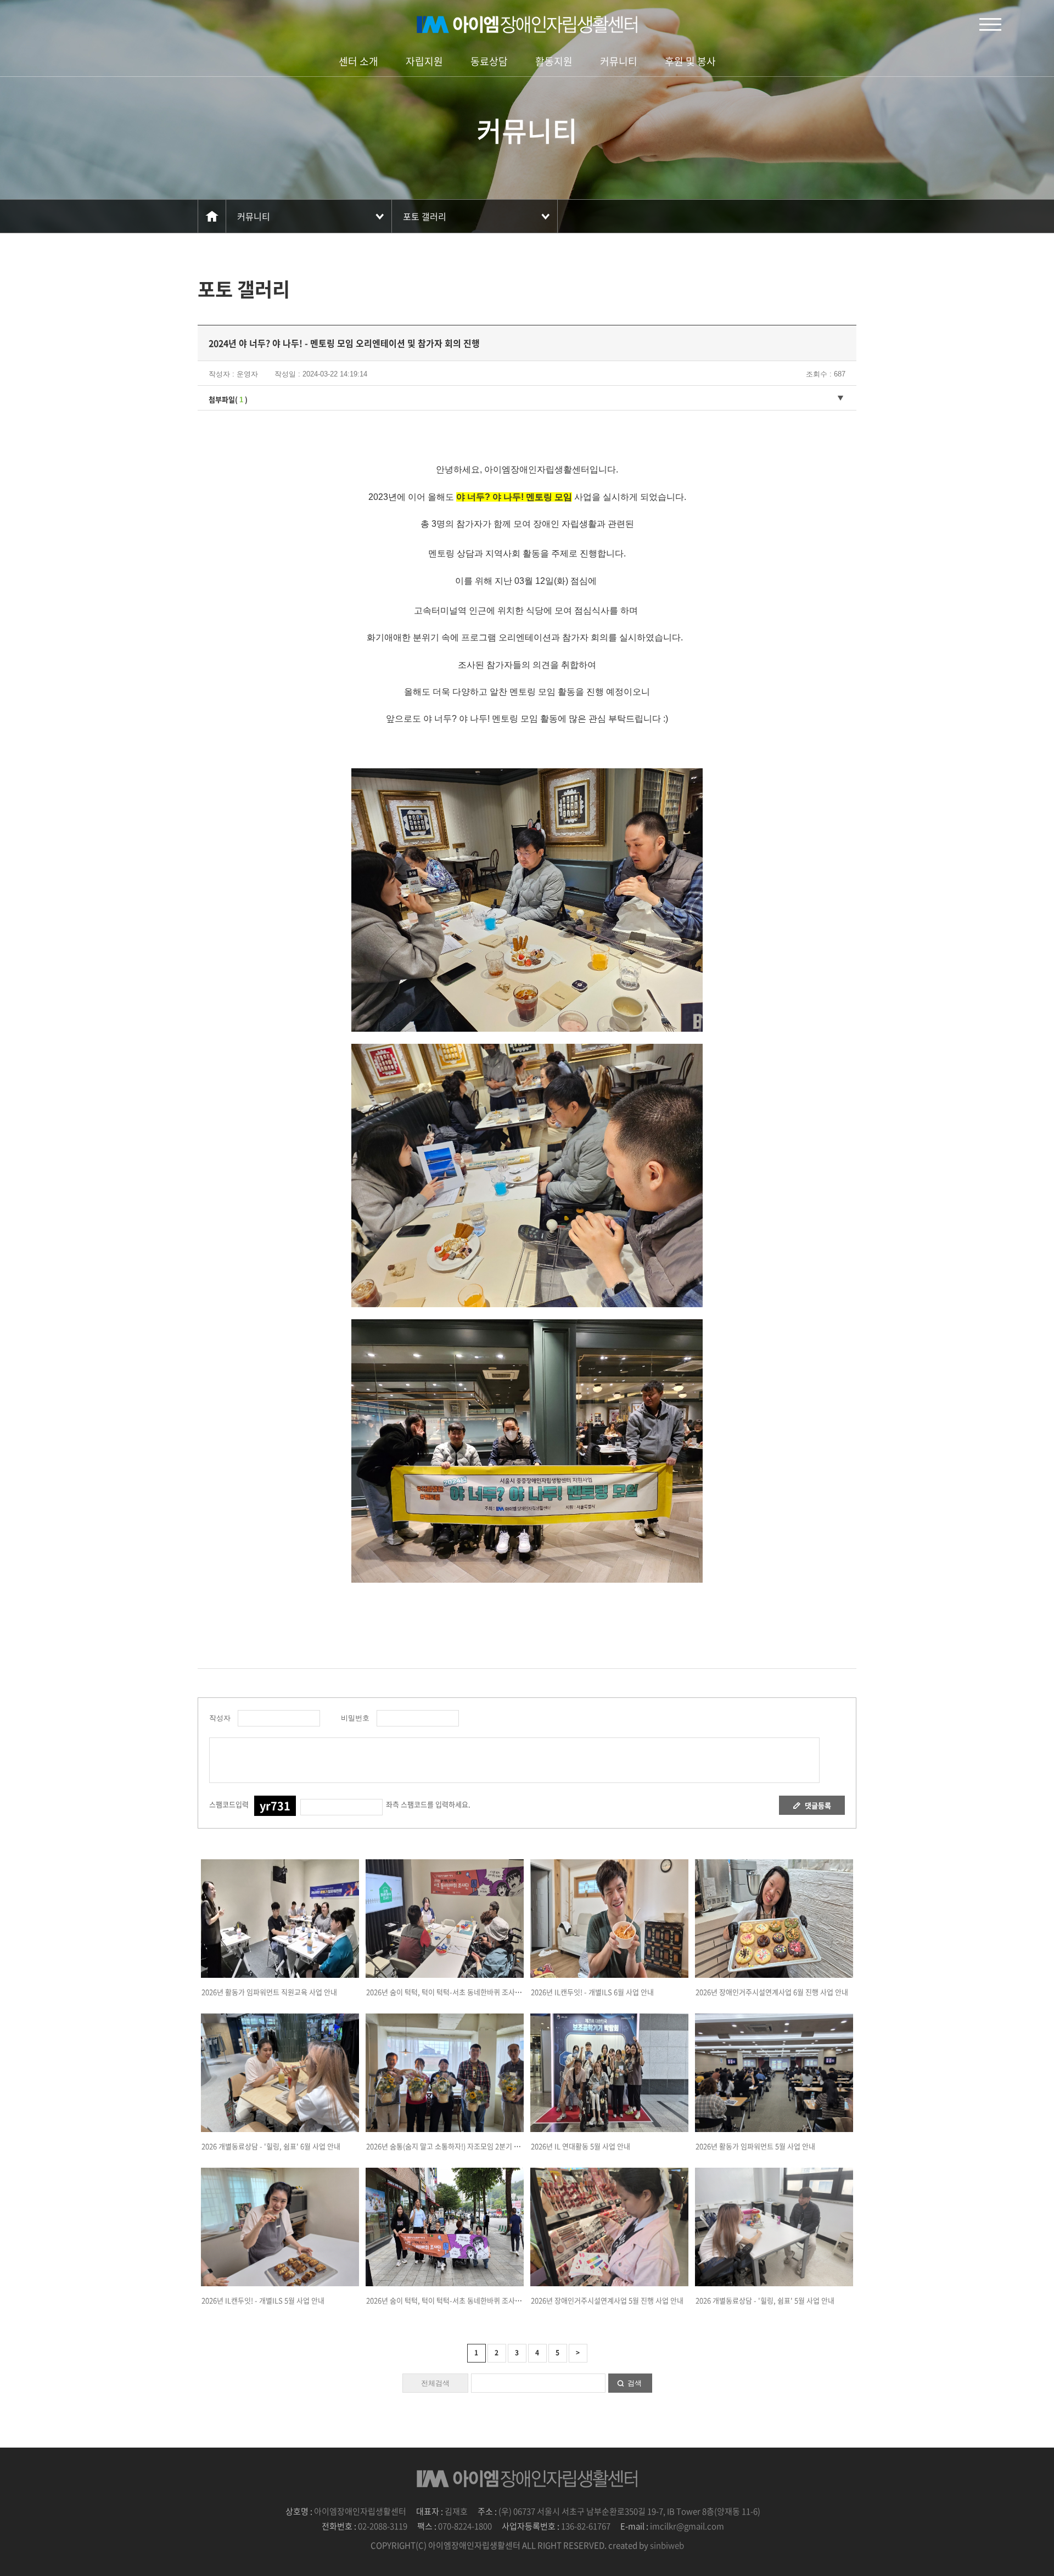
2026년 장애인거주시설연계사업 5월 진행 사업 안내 (607, 2300)
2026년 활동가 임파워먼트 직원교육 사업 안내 (269, 1992)
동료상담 (489, 61)
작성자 (220, 1718)
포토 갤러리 (425, 216)
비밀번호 (353, 1718)
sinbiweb (667, 2545)
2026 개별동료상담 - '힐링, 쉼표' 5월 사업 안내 (765, 2300)
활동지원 (554, 61)
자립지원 (424, 61)
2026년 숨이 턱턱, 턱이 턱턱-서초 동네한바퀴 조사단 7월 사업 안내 (465, 1992)
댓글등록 (818, 1805)
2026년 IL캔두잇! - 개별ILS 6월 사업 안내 (592, 1992)
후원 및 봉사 (690, 61)
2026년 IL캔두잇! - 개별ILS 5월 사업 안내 (263, 2300)
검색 (635, 2383)
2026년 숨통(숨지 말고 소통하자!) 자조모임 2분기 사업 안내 (454, 2146)
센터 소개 (358, 61)
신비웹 (527, 25)
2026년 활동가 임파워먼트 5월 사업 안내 (755, 2146)
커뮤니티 (619, 61)
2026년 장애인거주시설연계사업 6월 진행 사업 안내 (772, 1992)
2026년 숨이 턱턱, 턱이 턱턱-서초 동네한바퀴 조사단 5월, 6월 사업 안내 (472, 2300)
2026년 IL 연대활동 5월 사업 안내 (581, 2146)
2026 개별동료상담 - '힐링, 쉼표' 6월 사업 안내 (271, 2146)
